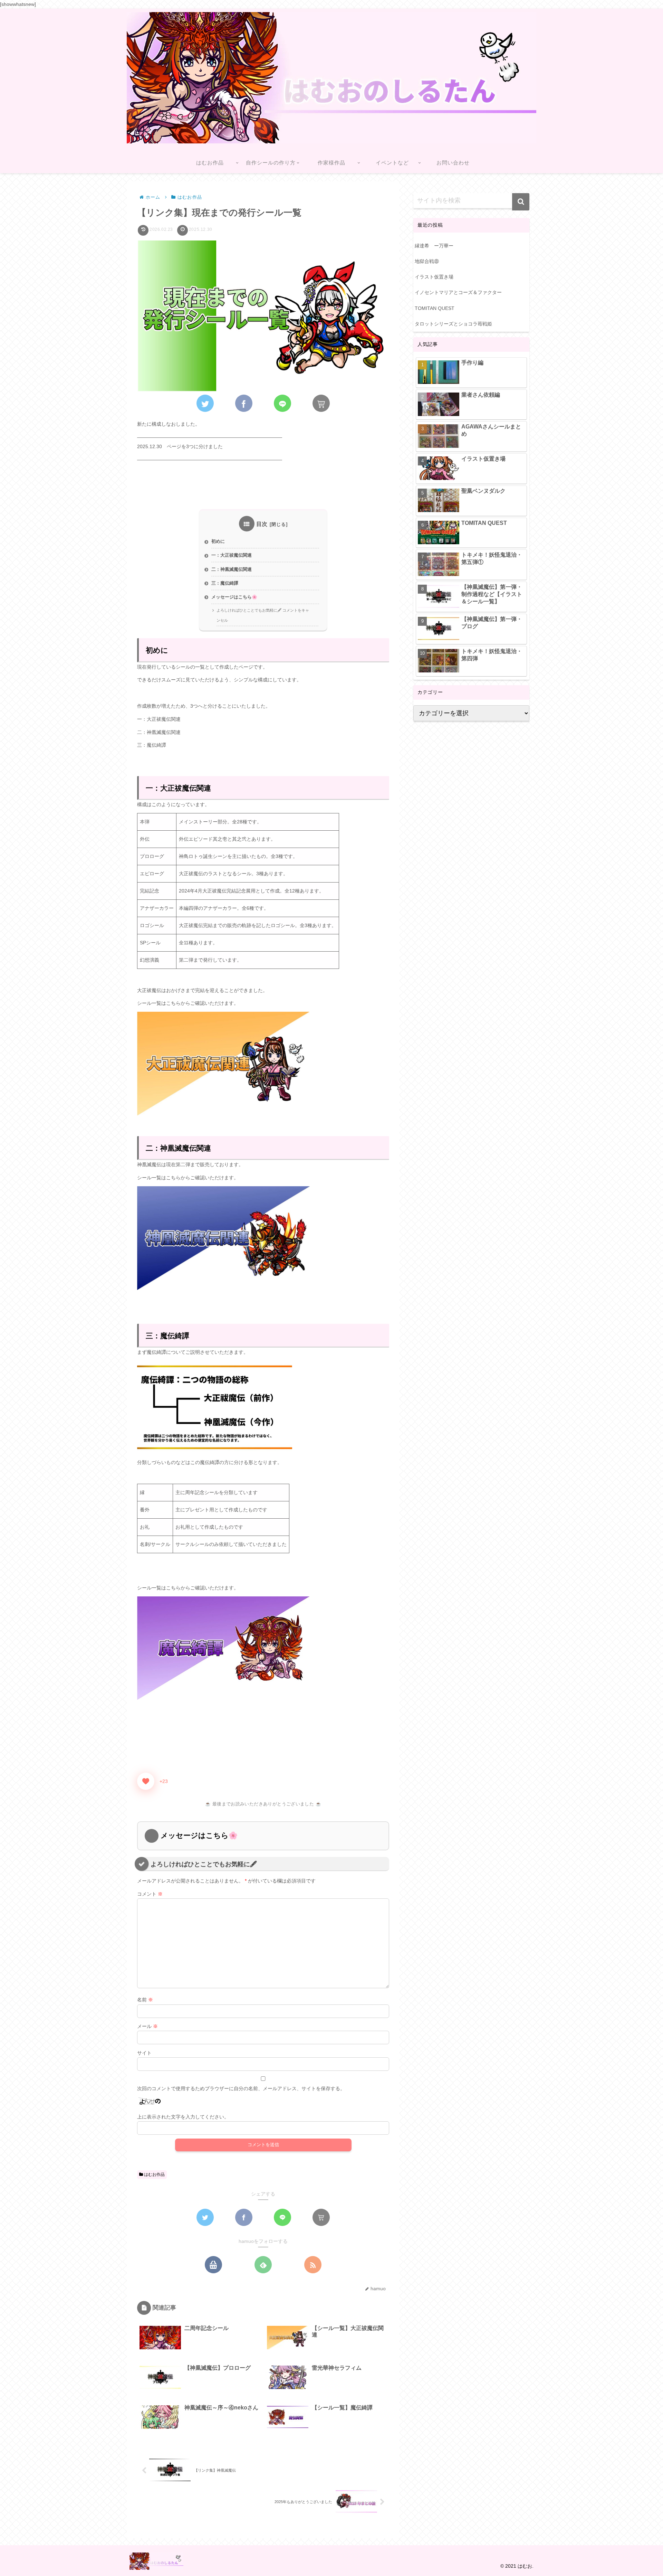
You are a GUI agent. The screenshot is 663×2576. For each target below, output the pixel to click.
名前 (145, 2000)
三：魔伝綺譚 (225, 583)
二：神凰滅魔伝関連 (232, 569)
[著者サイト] (213, 2265)
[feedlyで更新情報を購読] (263, 2265)
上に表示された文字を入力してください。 (183, 2117)
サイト (144, 2053)
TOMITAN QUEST (435, 308)
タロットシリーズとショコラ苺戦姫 (453, 324)
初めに (218, 541)
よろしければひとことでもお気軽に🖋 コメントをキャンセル (263, 615)
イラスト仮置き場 (434, 277)
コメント (150, 1894)
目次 (262, 524)
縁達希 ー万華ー (434, 246)
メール (147, 2026)
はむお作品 (154, 2174)
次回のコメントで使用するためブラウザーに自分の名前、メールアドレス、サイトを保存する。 (241, 2088)
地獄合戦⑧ (427, 261)
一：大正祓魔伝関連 (232, 555)
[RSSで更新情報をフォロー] (313, 2265)
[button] (521, 202)
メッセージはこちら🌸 (234, 597)
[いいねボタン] (146, 1781)
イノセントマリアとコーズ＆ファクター (458, 292)
